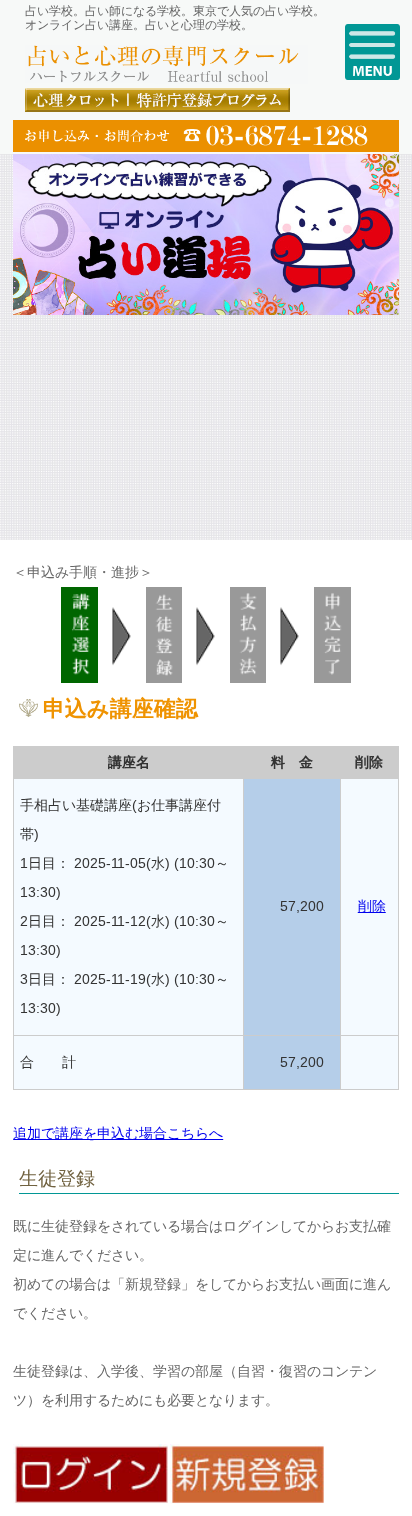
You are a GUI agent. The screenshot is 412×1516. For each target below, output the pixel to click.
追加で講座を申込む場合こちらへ (118, 1133)
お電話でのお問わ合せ (206, 136)
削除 (372, 906)
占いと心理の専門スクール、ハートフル (166, 65)
